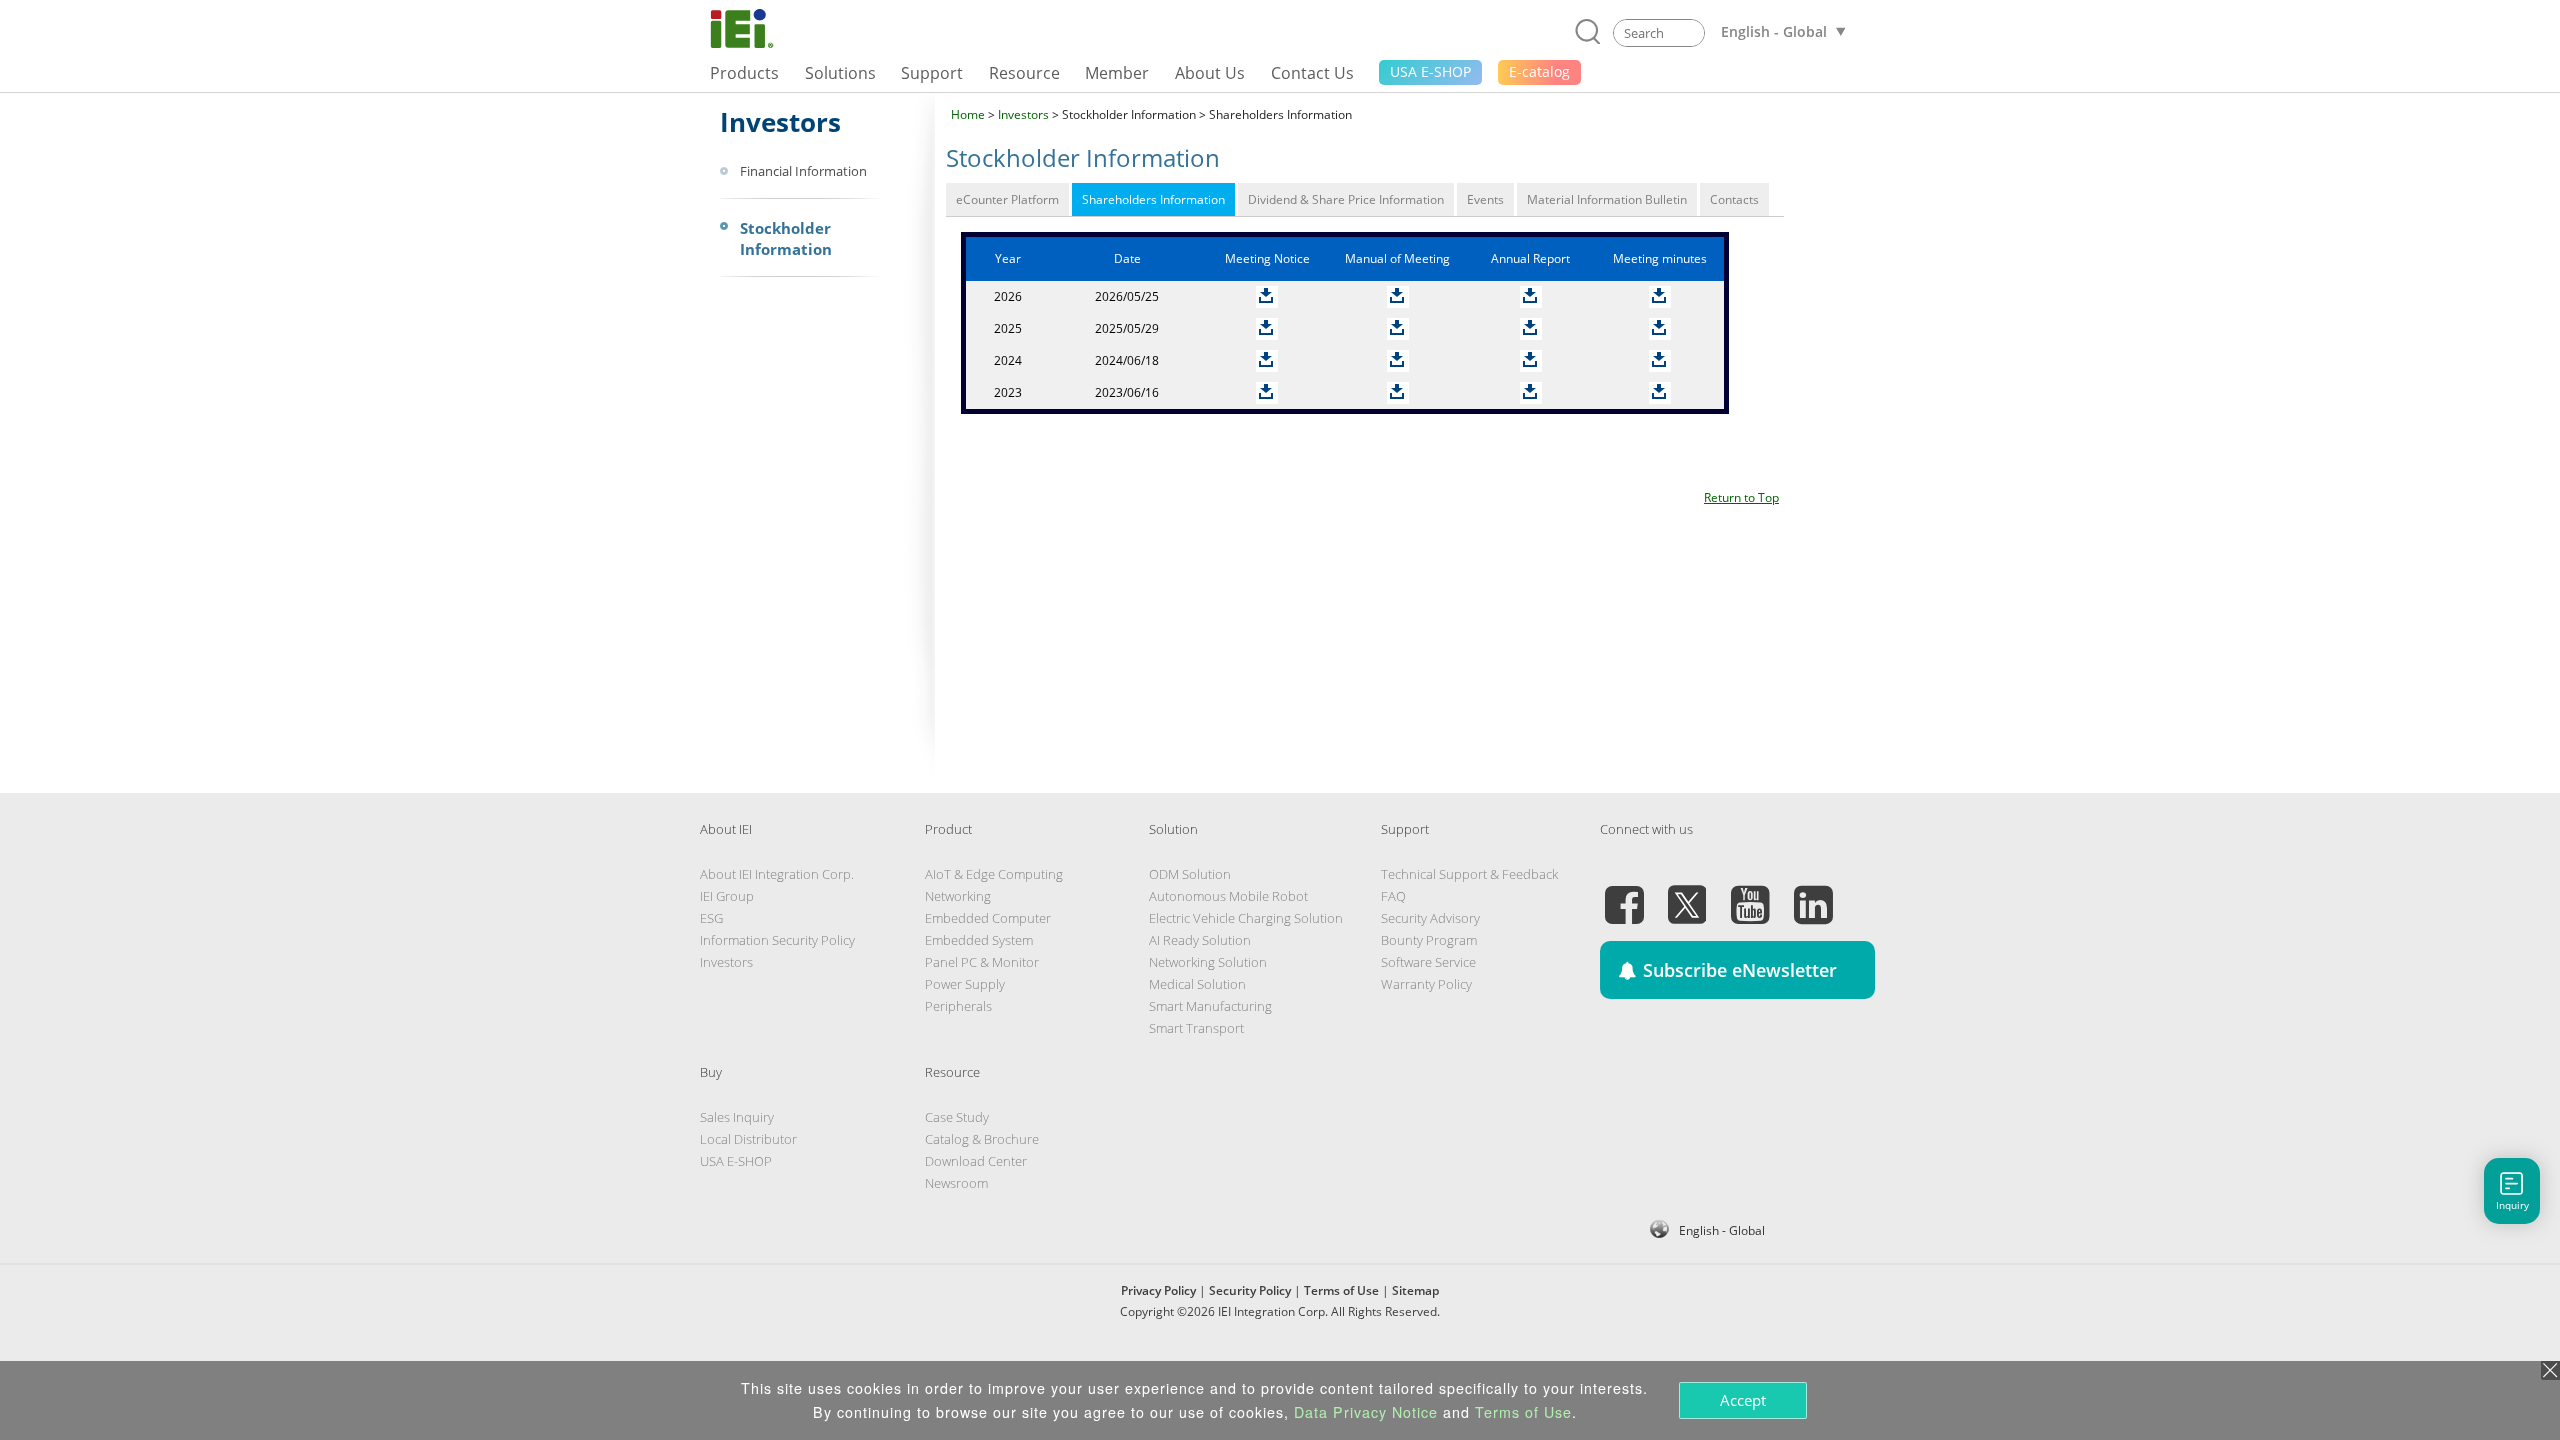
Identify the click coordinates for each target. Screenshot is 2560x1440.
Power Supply (965, 984)
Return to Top (1741, 497)
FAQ (1393, 896)
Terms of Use (1341, 1290)
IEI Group (727, 896)
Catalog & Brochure (982, 1139)
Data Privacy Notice (1366, 1412)
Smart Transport (1196, 1028)
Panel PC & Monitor (982, 962)
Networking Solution (1208, 962)
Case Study (957, 1117)
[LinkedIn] (1813, 893)
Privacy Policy (1158, 1290)
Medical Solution (1197, 984)
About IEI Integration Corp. (777, 874)
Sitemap (1415, 1290)
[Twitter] (1687, 893)
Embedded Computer (988, 918)
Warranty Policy (1426, 984)
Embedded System (979, 940)
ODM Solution (1190, 874)
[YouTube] (1750, 893)
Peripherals (958, 1006)
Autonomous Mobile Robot (1228, 896)
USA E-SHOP (736, 1161)
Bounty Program (1429, 940)
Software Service (1428, 962)
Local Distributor (748, 1139)
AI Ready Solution (1200, 940)
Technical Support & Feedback (1469, 874)
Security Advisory (1430, 918)
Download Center (976, 1161)
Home (968, 114)
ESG (711, 918)
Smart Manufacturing (1210, 1006)
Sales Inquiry (737, 1117)
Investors (1023, 114)
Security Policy (1250, 1290)
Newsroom (956, 1183)
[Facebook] (1624, 893)
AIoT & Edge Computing (994, 874)
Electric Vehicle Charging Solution (1246, 918)
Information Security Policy (777, 940)
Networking (958, 896)
